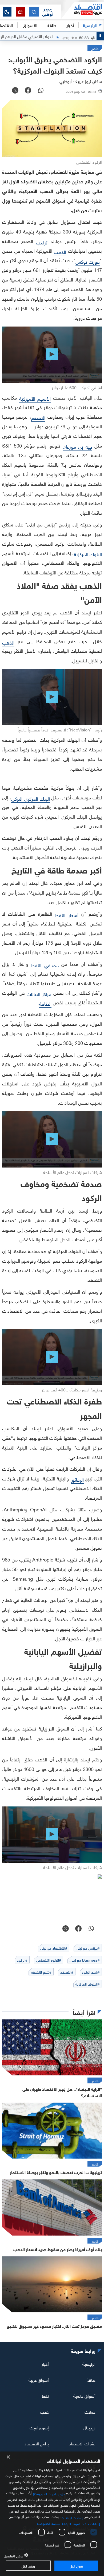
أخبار (45, 2364)
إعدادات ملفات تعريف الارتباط (81, 2523)
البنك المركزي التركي (31, 798)
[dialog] (52, 2514)
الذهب (60, 251)
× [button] (9, 2457)
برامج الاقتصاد (37, 2443)
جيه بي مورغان (77, 446)
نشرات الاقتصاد (82, 2443)
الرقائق (77, 1479)
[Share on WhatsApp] (41, 91)
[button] (48, 12)
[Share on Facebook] (28, 91)
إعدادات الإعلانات (72, 2517)
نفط (45, 2396)
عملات (90, 2411)
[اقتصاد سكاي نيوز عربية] (83, 10)
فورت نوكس (88, 261)
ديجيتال (89, 2427)
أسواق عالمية (84, 2396)
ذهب (45, 2411)
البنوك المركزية (88, 554)
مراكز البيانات (39, 994)
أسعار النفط (67, 915)
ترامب (42, 242)
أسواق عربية (39, 2380)
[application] (52, 355)
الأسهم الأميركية (35, 398)
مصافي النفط (45, 965)
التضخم (38, 417)
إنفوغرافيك (39, 2427)
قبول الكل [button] (76, 2566)
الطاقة (45, 1003)
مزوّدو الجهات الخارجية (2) (49, 2493)
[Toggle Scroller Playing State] (100, 36)
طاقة (91, 2380)
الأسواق (30, 25)
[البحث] (34, 12)
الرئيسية (90, 25)
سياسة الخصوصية (48, 2523)
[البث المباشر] (20, 12)
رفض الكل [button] (28, 2566)
